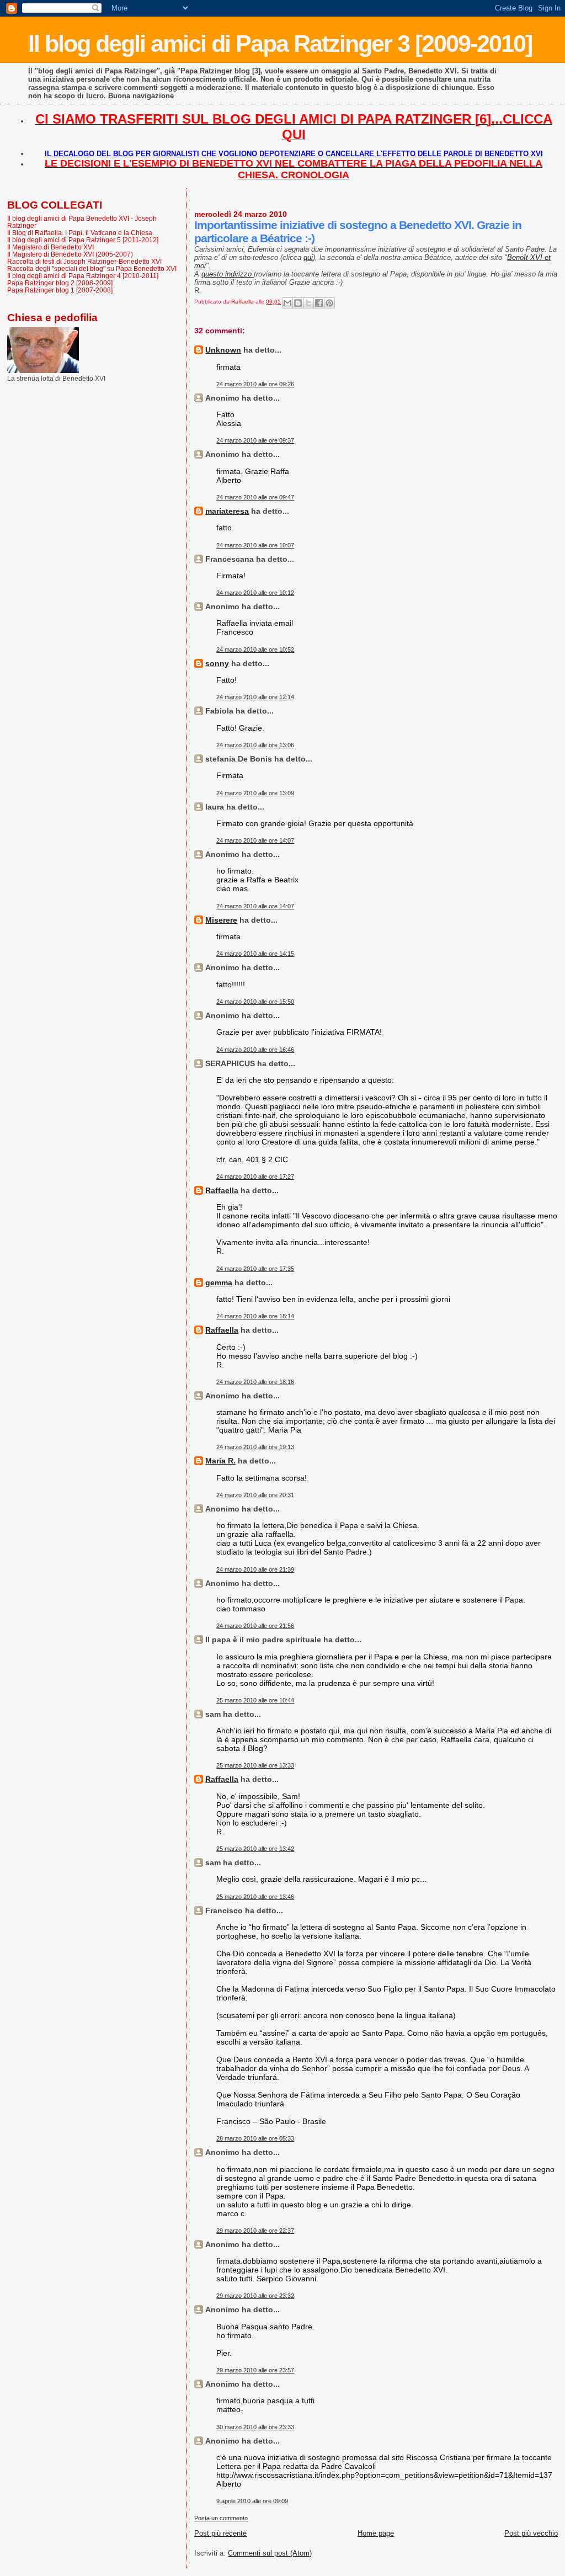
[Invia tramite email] (287, 303)
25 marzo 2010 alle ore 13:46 (255, 1897)
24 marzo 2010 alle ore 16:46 (255, 1050)
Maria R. (220, 1461)
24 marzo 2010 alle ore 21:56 (255, 1626)
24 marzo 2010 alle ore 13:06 (255, 745)
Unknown (223, 350)
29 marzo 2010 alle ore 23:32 (255, 2296)
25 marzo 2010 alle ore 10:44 (255, 1700)
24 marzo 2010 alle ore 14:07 (255, 840)
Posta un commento (221, 2518)
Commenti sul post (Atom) (270, 2553)
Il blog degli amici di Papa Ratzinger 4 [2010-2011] (83, 276)
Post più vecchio (531, 2533)
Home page (376, 2533)
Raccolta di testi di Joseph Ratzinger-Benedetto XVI (84, 261)
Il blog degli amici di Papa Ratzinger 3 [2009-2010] (280, 44)
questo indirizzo (228, 274)
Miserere (221, 920)
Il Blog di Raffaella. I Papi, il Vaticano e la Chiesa (80, 233)
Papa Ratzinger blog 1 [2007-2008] (60, 290)
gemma (219, 1282)
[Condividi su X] (308, 303)
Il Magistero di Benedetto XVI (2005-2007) (70, 254)
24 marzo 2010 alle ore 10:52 (255, 650)
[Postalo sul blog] (298, 303)
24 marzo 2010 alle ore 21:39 (255, 1569)
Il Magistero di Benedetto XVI (50, 247)
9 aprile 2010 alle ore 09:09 (252, 2501)
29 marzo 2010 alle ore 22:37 (255, 2231)
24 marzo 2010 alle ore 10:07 (255, 545)
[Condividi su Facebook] (319, 303)
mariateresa (227, 511)
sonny (217, 663)
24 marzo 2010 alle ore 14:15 (255, 954)
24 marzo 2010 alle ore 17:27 (255, 1177)
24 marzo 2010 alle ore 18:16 (255, 1382)
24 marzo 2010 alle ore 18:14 (255, 1316)
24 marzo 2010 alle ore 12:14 (255, 697)
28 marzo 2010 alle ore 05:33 (255, 2138)
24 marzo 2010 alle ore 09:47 (255, 497)
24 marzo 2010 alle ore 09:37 (255, 440)
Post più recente (220, 2533)
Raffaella (222, 1190)
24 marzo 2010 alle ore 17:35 (255, 1269)
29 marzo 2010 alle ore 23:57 (255, 2370)
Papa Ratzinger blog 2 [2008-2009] (60, 283)
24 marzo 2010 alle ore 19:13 (255, 1447)
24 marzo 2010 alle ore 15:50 (255, 1002)
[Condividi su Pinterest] (329, 303)
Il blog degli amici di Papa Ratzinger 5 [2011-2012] (83, 240)
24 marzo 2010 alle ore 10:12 (255, 593)
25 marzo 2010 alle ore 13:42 (255, 1849)
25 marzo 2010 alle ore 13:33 (255, 1765)
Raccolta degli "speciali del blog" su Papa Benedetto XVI (92, 268)
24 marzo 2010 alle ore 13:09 (255, 793)
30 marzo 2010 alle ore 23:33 (255, 2427)
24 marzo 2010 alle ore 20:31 (255, 1495)
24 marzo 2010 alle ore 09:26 (255, 384)
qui (308, 257)
